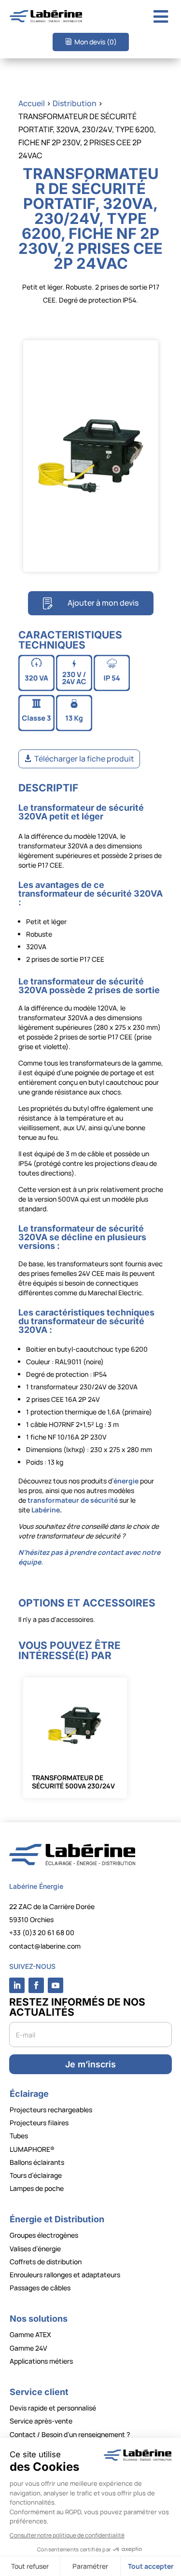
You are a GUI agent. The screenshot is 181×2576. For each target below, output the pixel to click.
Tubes (19, 2136)
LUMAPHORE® (32, 2149)
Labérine (45, 1510)
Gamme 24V (28, 2348)
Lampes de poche (37, 2188)
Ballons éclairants (37, 2162)
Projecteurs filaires (39, 2123)
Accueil (32, 103)
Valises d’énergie (35, 2249)
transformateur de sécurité (73, 1500)
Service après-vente (41, 2421)
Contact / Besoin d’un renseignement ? (70, 2434)
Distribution (75, 103)
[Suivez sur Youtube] (56, 1985)
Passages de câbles (40, 2288)
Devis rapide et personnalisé (53, 2408)
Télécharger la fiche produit (84, 759)
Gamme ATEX (30, 2334)
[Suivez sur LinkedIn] (17, 1985)
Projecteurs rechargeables (51, 2110)
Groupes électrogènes (44, 2235)
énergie (126, 1481)
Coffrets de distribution (46, 2262)
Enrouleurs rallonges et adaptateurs (65, 2275)
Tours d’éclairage (36, 2175)
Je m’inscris (90, 2064)
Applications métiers (41, 2361)
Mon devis (96, 42)
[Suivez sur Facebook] (36, 1985)
